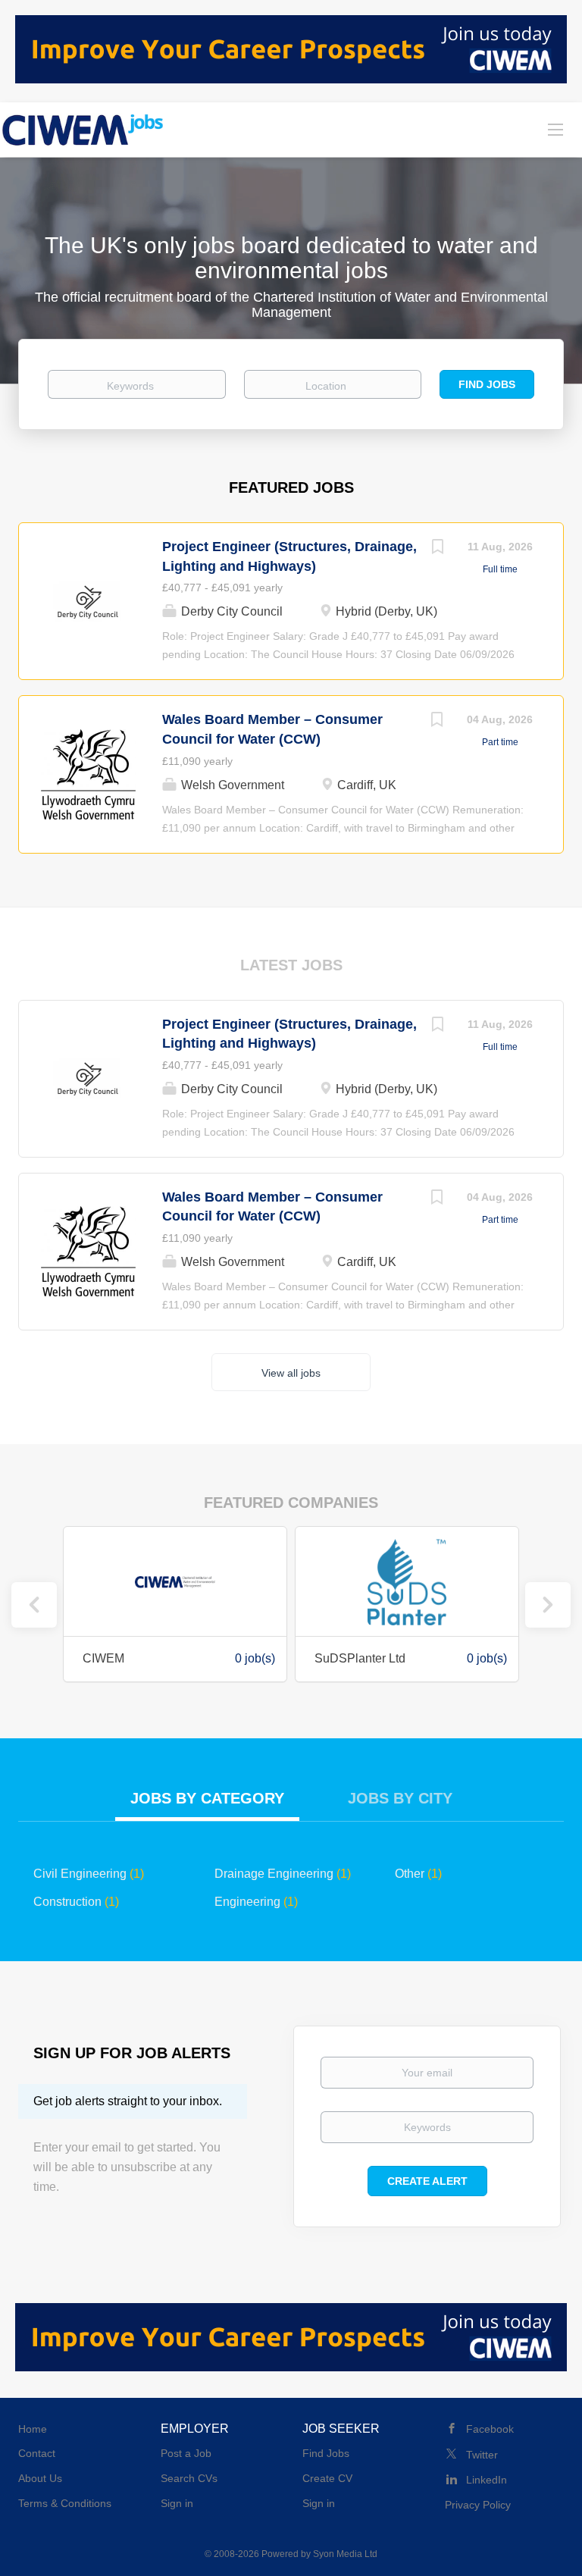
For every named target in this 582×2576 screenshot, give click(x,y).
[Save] (437, 548)
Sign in (177, 2503)
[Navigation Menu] (555, 129)
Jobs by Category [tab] (207, 1798)
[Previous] (34, 1605)
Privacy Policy (478, 2505)
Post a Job (186, 2453)
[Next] (548, 1605)
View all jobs (291, 1373)
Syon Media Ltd (345, 2554)
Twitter (482, 2455)
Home (33, 2429)
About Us (40, 2478)
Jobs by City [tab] (400, 1798)
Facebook (490, 2429)
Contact (37, 2453)
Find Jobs (487, 384)
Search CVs (189, 2478)
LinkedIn (487, 2480)
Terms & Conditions (65, 2503)
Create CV (327, 2478)
